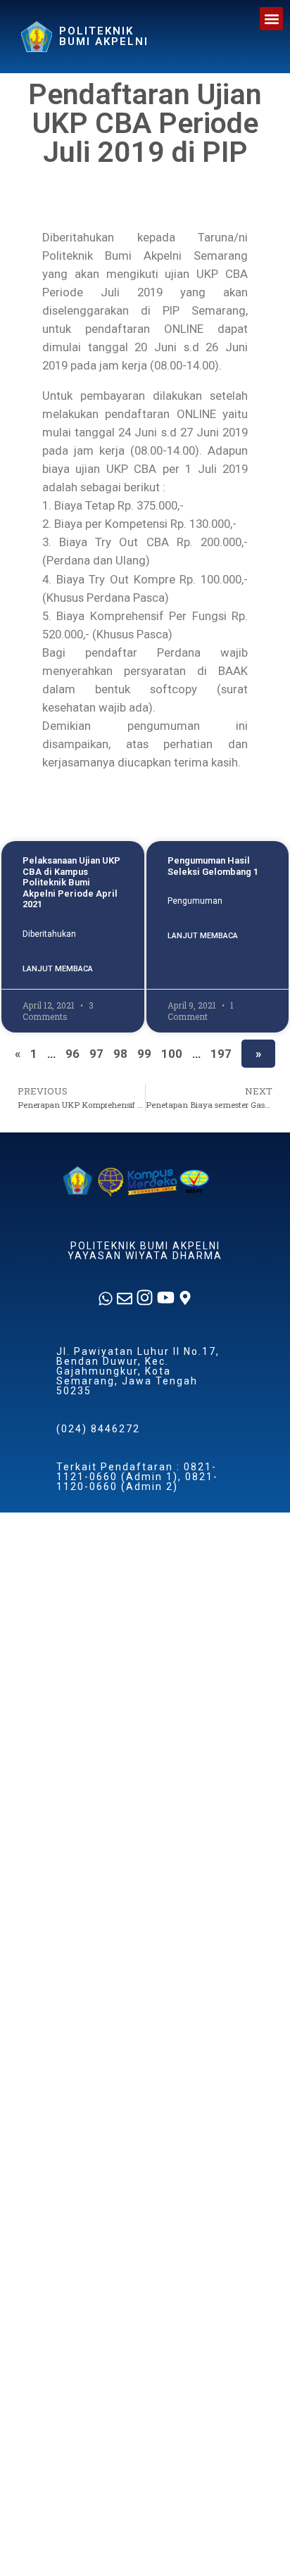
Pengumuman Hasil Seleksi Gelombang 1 (213, 866)
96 (72, 1054)
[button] (271, 19)
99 (144, 1054)
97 (96, 1054)
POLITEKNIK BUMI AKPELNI (104, 36)
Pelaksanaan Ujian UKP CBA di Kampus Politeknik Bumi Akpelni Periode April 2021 (71, 882)
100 (172, 1054)
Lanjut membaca (58, 969)
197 (221, 1054)
